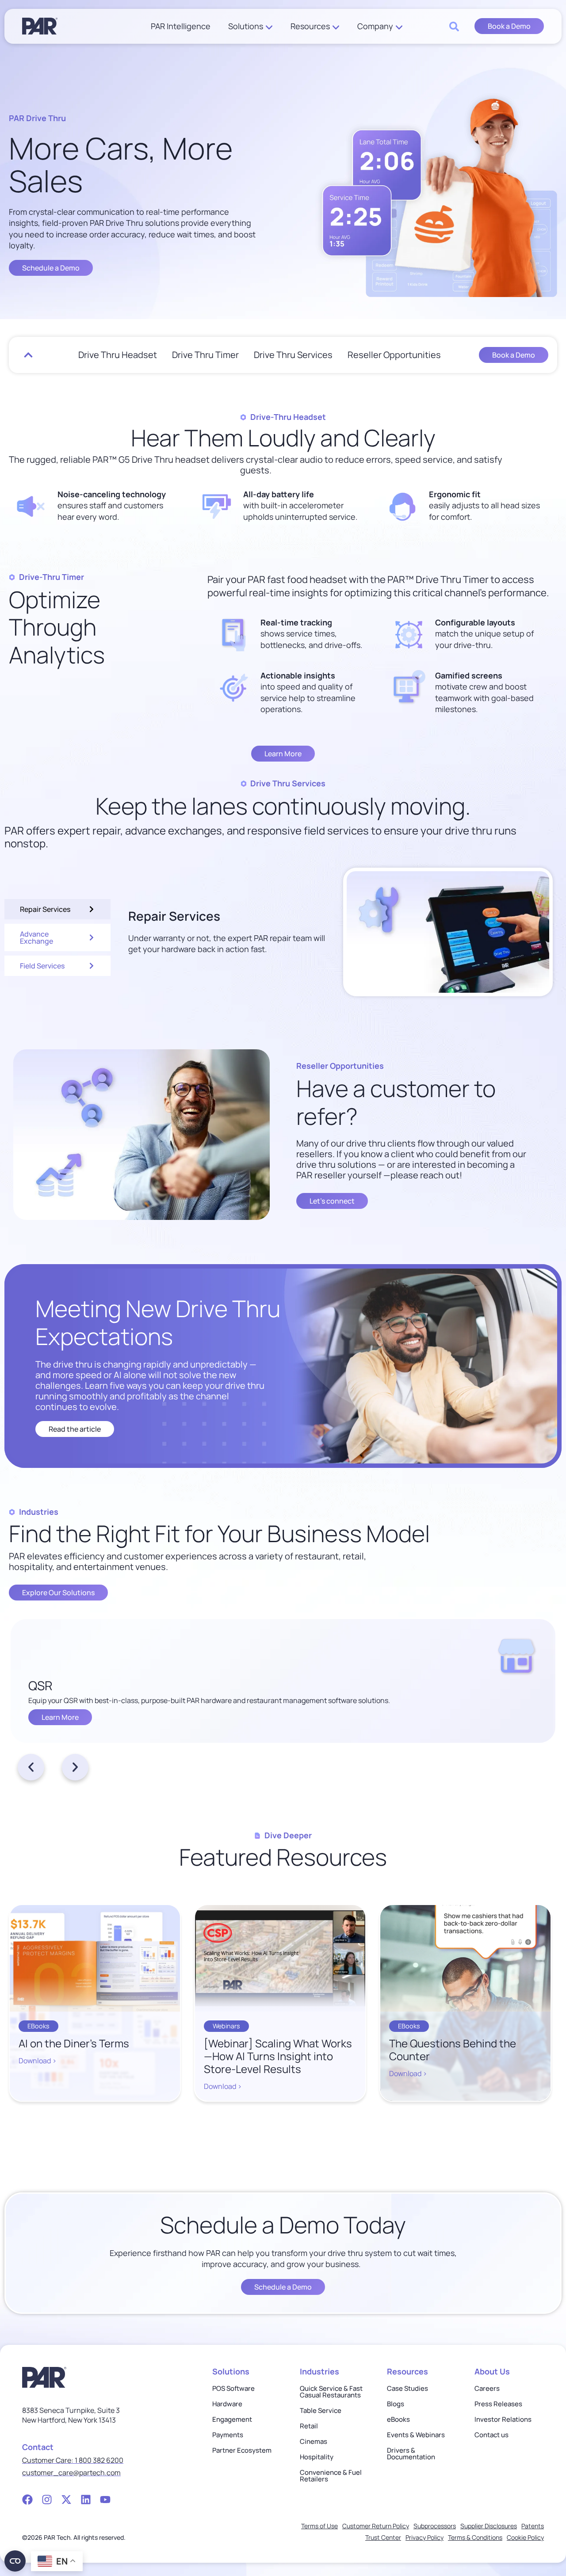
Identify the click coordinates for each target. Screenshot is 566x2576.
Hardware (227, 2404)
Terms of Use (319, 2526)
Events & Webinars (416, 2435)
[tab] (57, 909)
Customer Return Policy (376, 2526)
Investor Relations (503, 2419)
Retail (309, 2426)
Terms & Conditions (475, 2537)
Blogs (396, 2404)
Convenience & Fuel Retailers (331, 2476)
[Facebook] (27, 2500)
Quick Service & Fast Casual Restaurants (331, 2392)
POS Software (233, 2388)
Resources (310, 26)
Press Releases (498, 2404)
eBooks (398, 2419)
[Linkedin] (86, 2500)
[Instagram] (47, 2500)
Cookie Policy (525, 2537)
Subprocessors (435, 2526)
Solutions (246, 26)
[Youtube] (105, 2500)
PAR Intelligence (181, 26)
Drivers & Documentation (411, 2454)
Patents (533, 2526)
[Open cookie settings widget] (15, 2561)
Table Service (321, 2410)
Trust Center (383, 2537)
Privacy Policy (424, 2537)
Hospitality (317, 2457)
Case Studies (407, 2388)
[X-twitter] (66, 2500)
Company (375, 26)
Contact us (491, 2435)
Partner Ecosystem (242, 2450)
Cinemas (314, 2441)
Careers (487, 2388)
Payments (228, 2435)
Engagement (232, 2419)
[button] (31, 1767)
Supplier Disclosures (489, 2526)
